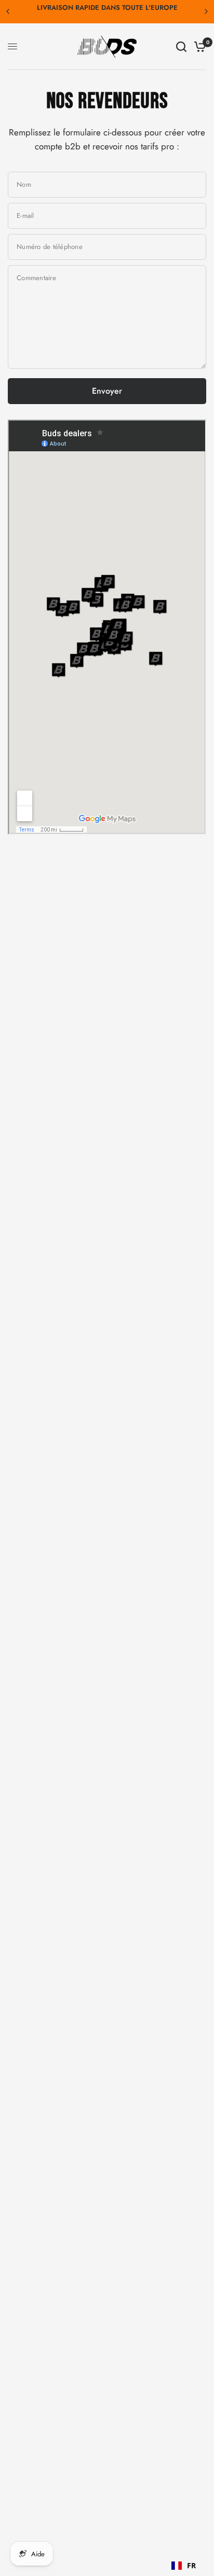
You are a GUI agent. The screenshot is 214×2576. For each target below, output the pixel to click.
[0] (198, 47)
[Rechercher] (181, 47)
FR (191, 2565)
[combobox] (184, 2566)
